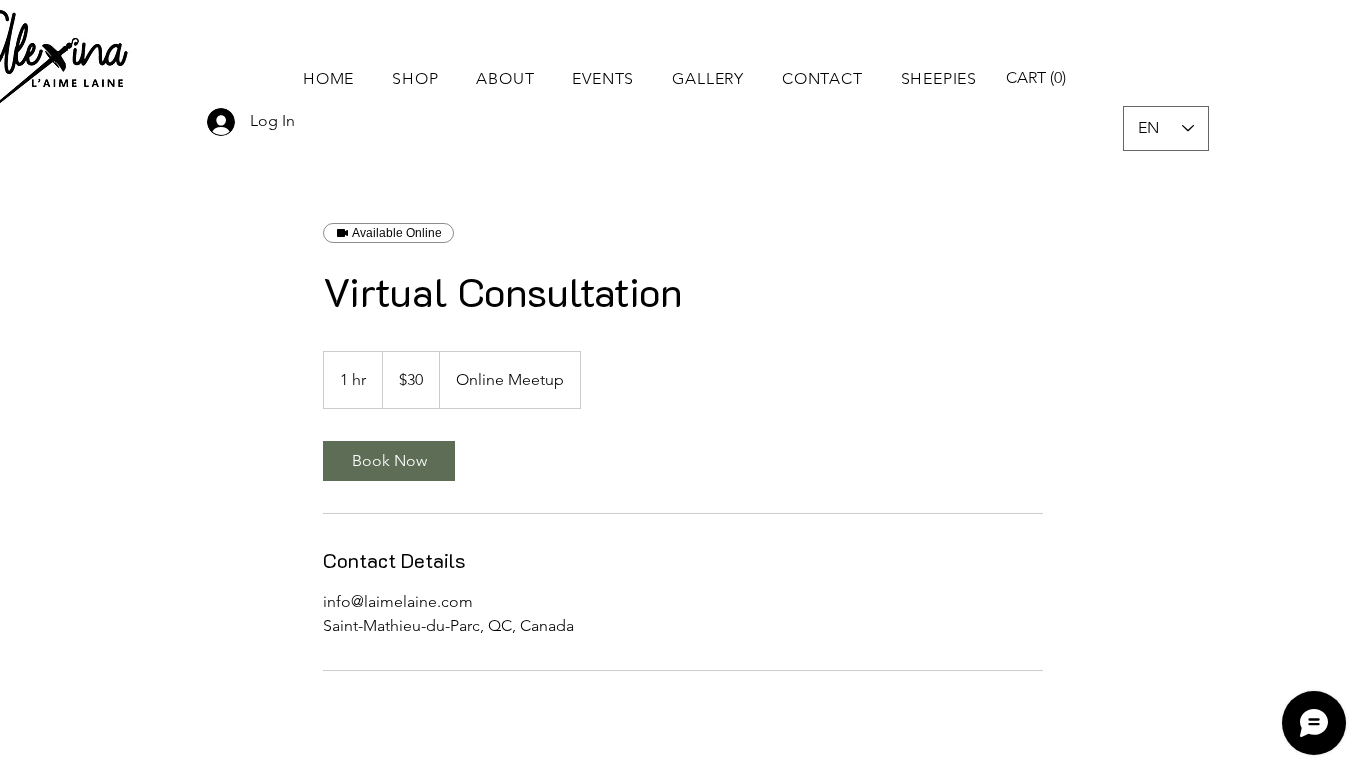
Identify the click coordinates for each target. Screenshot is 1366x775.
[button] (415, 78)
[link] (389, 461)
